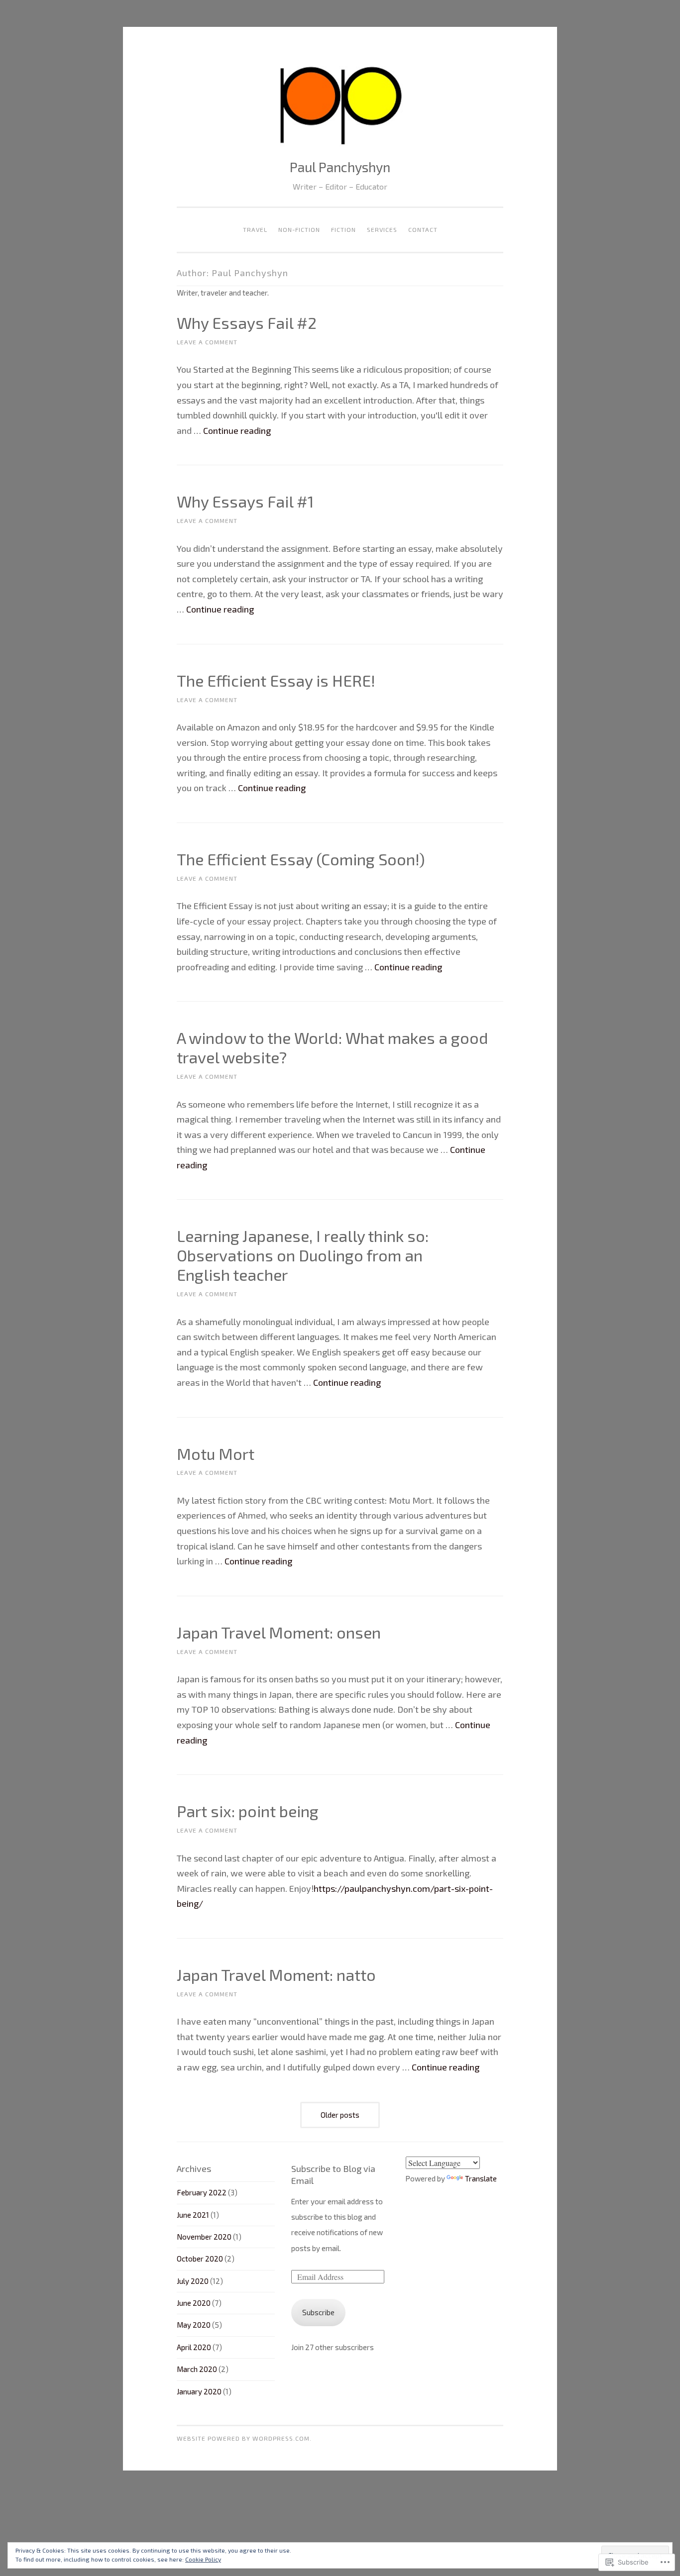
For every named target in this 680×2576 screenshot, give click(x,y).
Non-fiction (299, 229)
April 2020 (194, 2347)
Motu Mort (216, 1453)
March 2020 (197, 2369)
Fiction (343, 229)
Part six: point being (248, 1811)
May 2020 (194, 2325)
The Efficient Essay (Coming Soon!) (301, 859)
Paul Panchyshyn (340, 167)
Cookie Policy (203, 2559)
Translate (481, 2178)
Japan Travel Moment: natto (276, 1974)
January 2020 (199, 2391)
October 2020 (200, 2259)
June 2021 (193, 2215)
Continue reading (237, 430)
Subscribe (318, 2312)
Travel (255, 229)
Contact (423, 229)
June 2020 (194, 2303)
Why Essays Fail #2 (247, 322)
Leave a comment (207, 342)
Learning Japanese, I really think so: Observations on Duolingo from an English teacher (303, 1255)
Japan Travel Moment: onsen (279, 1632)
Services (382, 229)
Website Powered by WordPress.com (243, 2438)
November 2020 (204, 2237)
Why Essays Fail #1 (245, 501)
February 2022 (202, 2192)
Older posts (340, 2115)
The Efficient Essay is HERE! (276, 680)
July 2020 (193, 2281)
